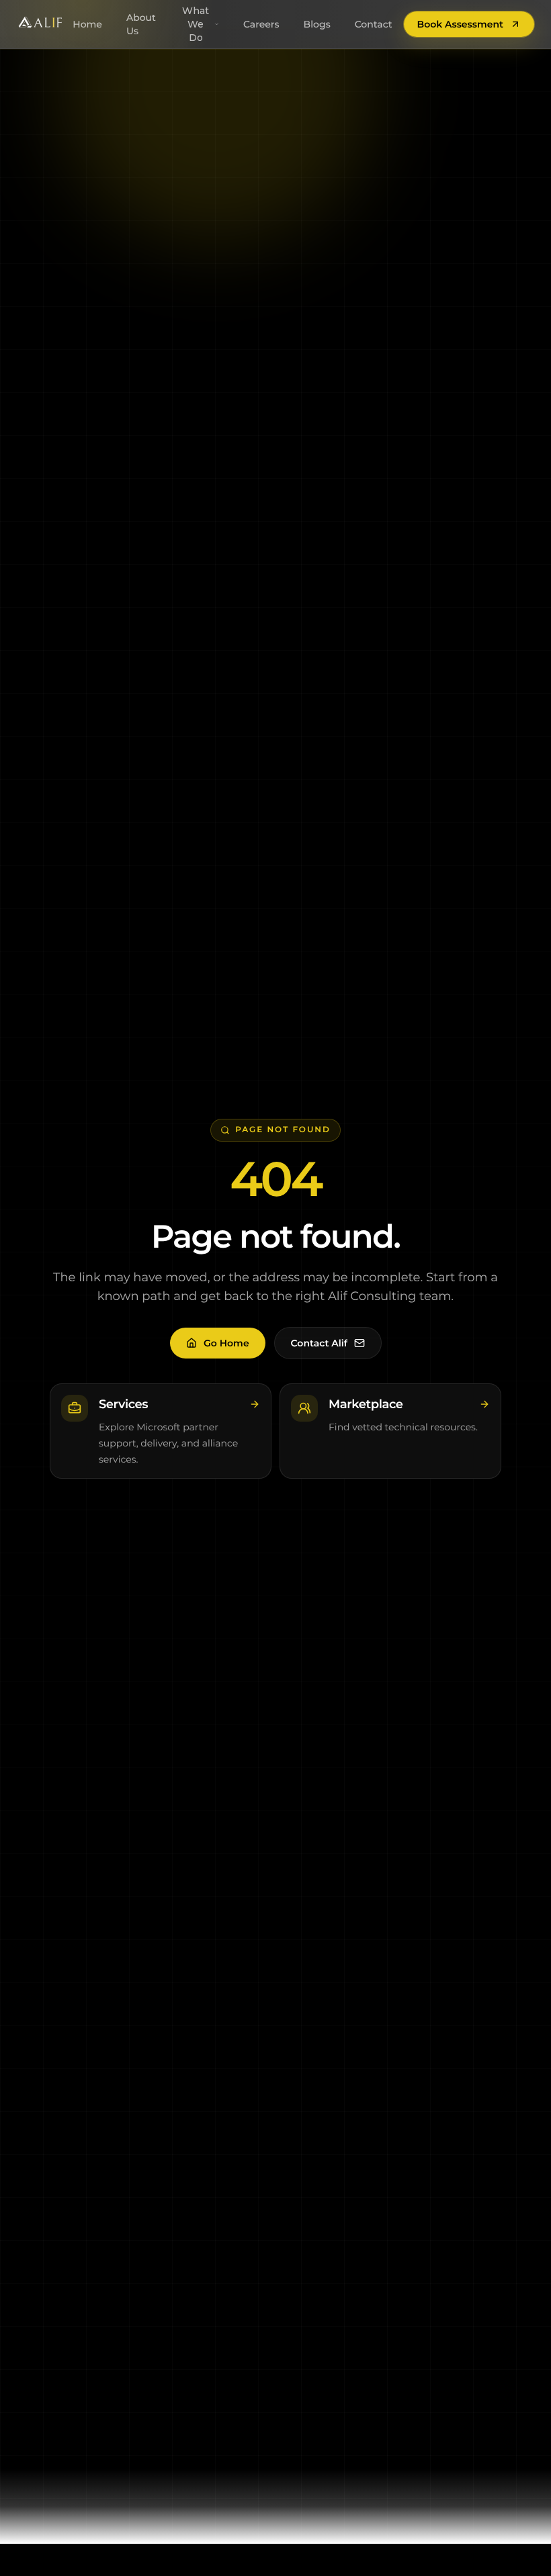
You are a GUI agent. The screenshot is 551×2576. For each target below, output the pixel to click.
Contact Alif (319, 1343)
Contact (374, 24)
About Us (141, 24)
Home (87, 24)
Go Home (226, 1343)
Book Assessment (460, 24)
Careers (261, 24)
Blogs (317, 24)
